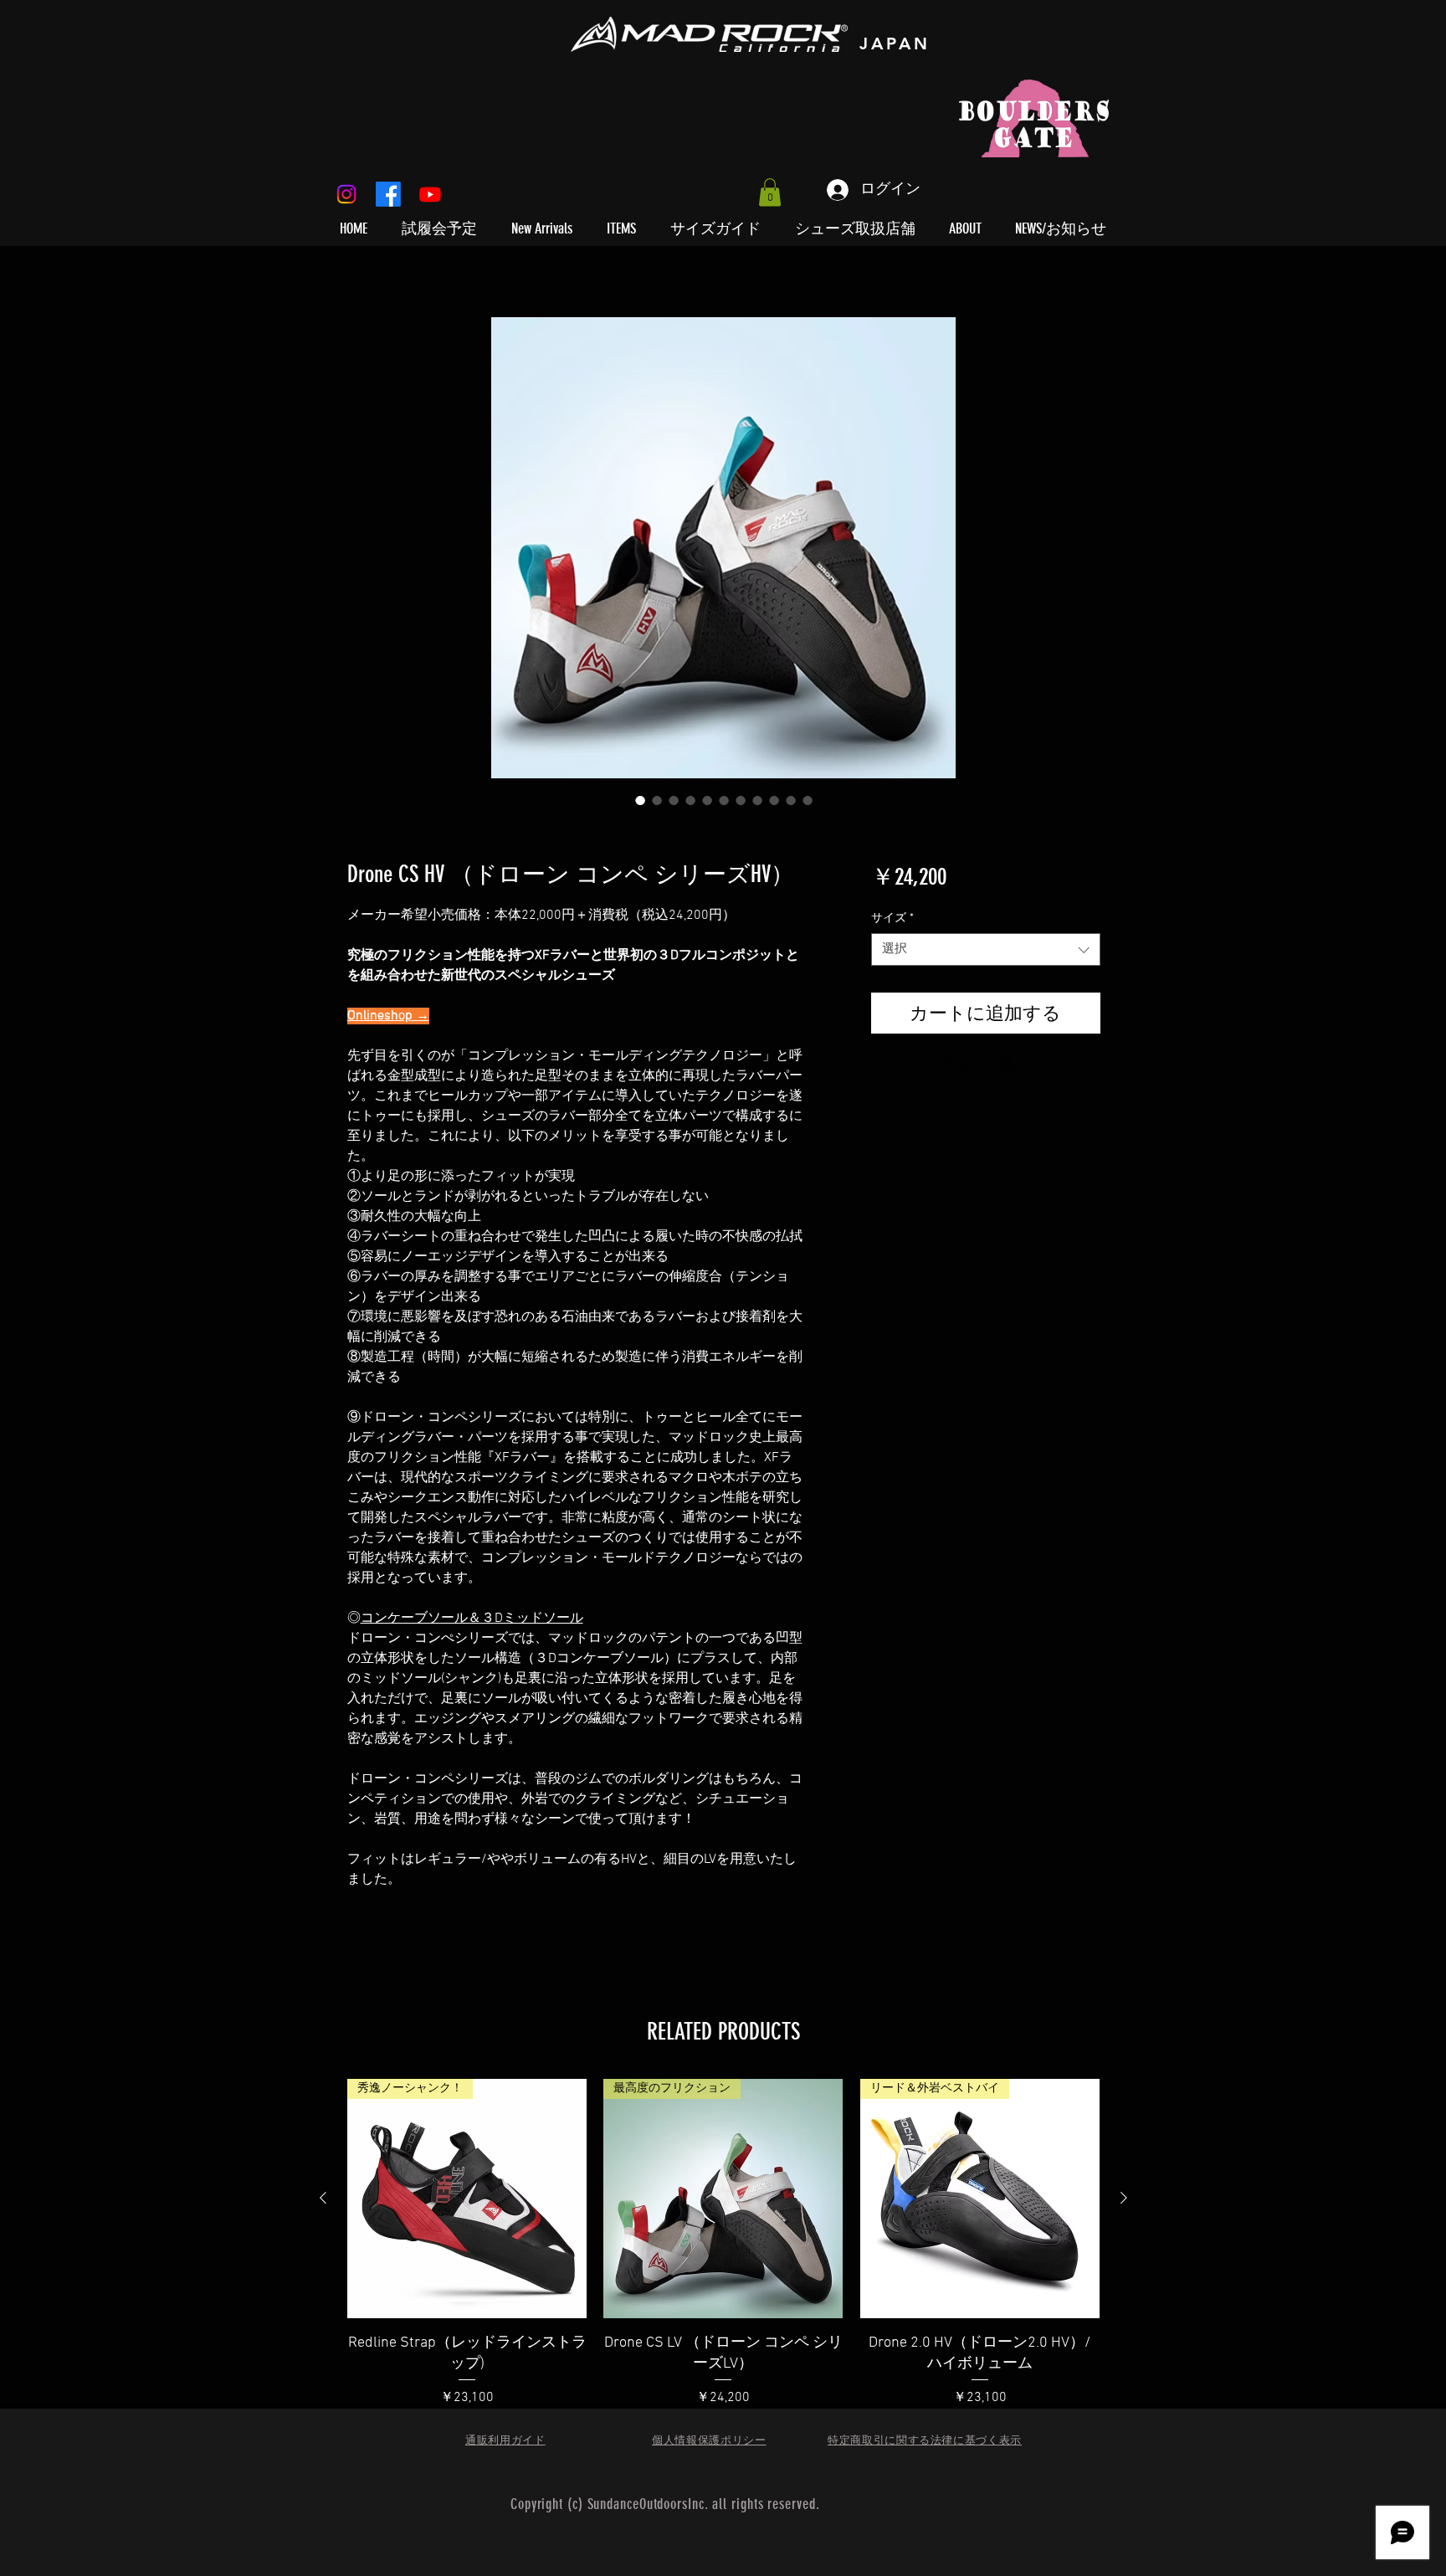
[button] (770, 192)
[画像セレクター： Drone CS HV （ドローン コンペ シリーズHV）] (640, 800)
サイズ (892, 919)
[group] (723, 2264)
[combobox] (985, 949)
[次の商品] (1124, 2198)
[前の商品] (323, 2198)
